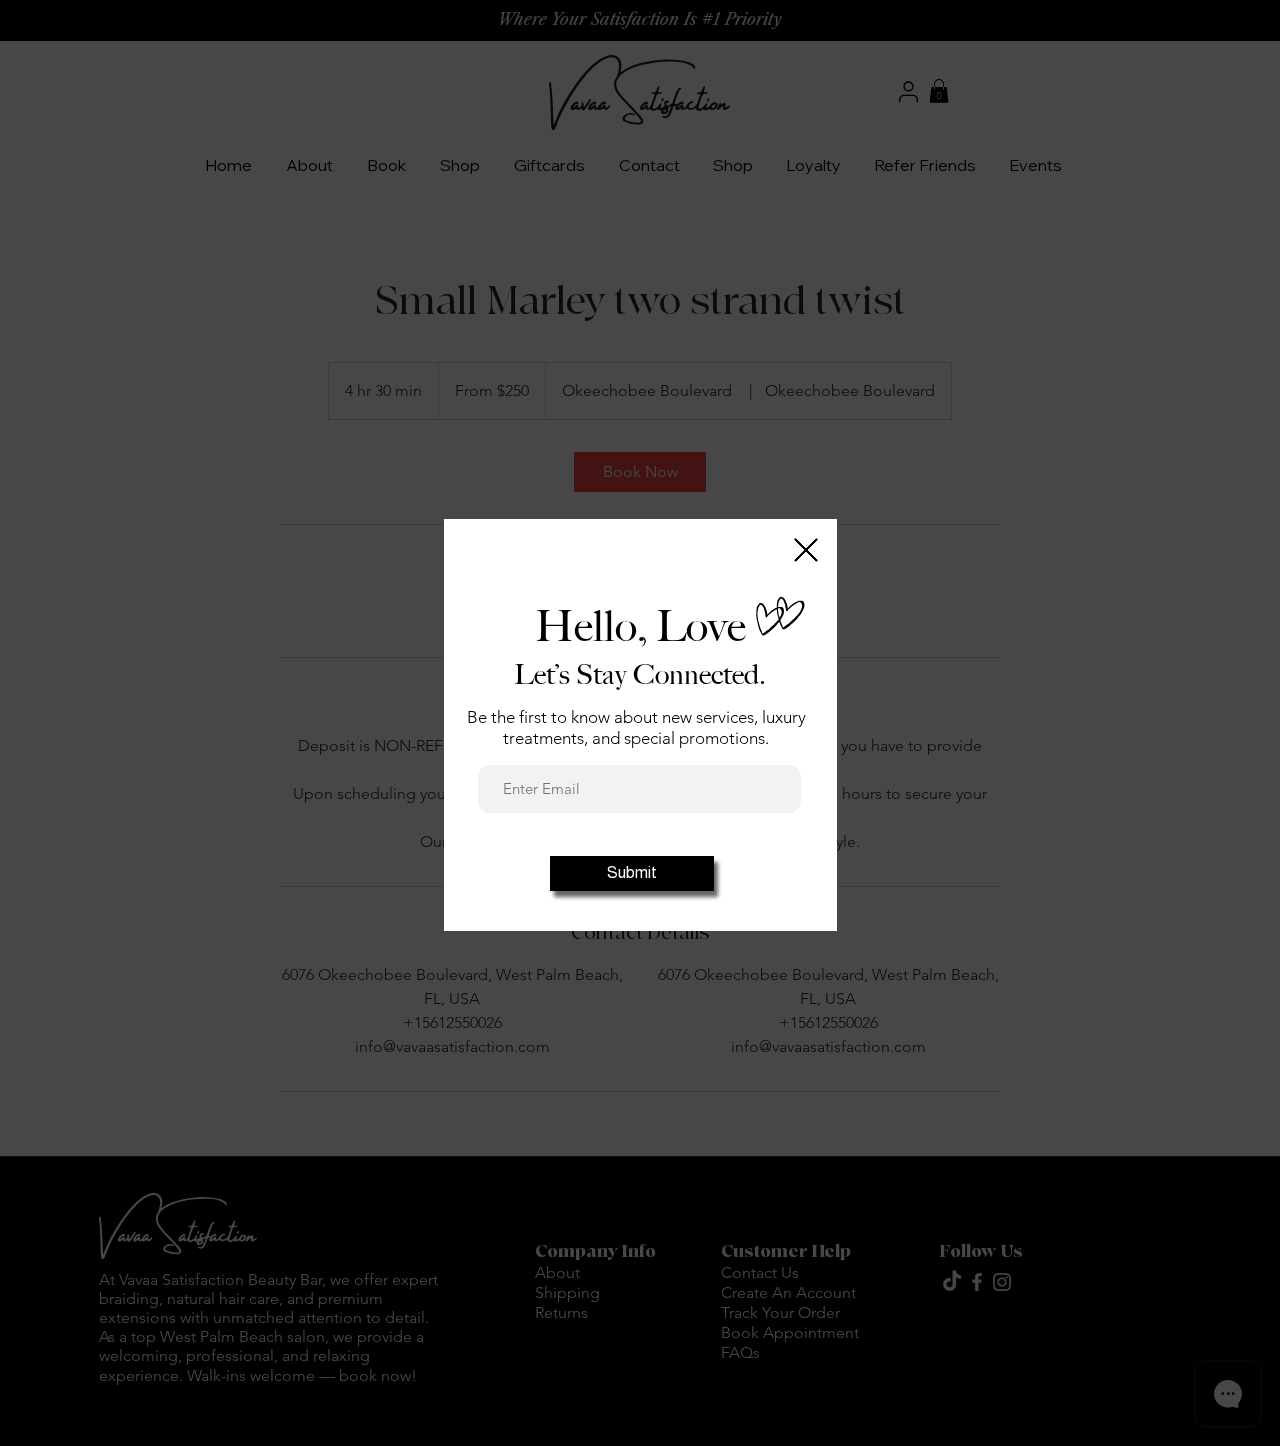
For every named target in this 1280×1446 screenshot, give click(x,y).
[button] (806, 550)
